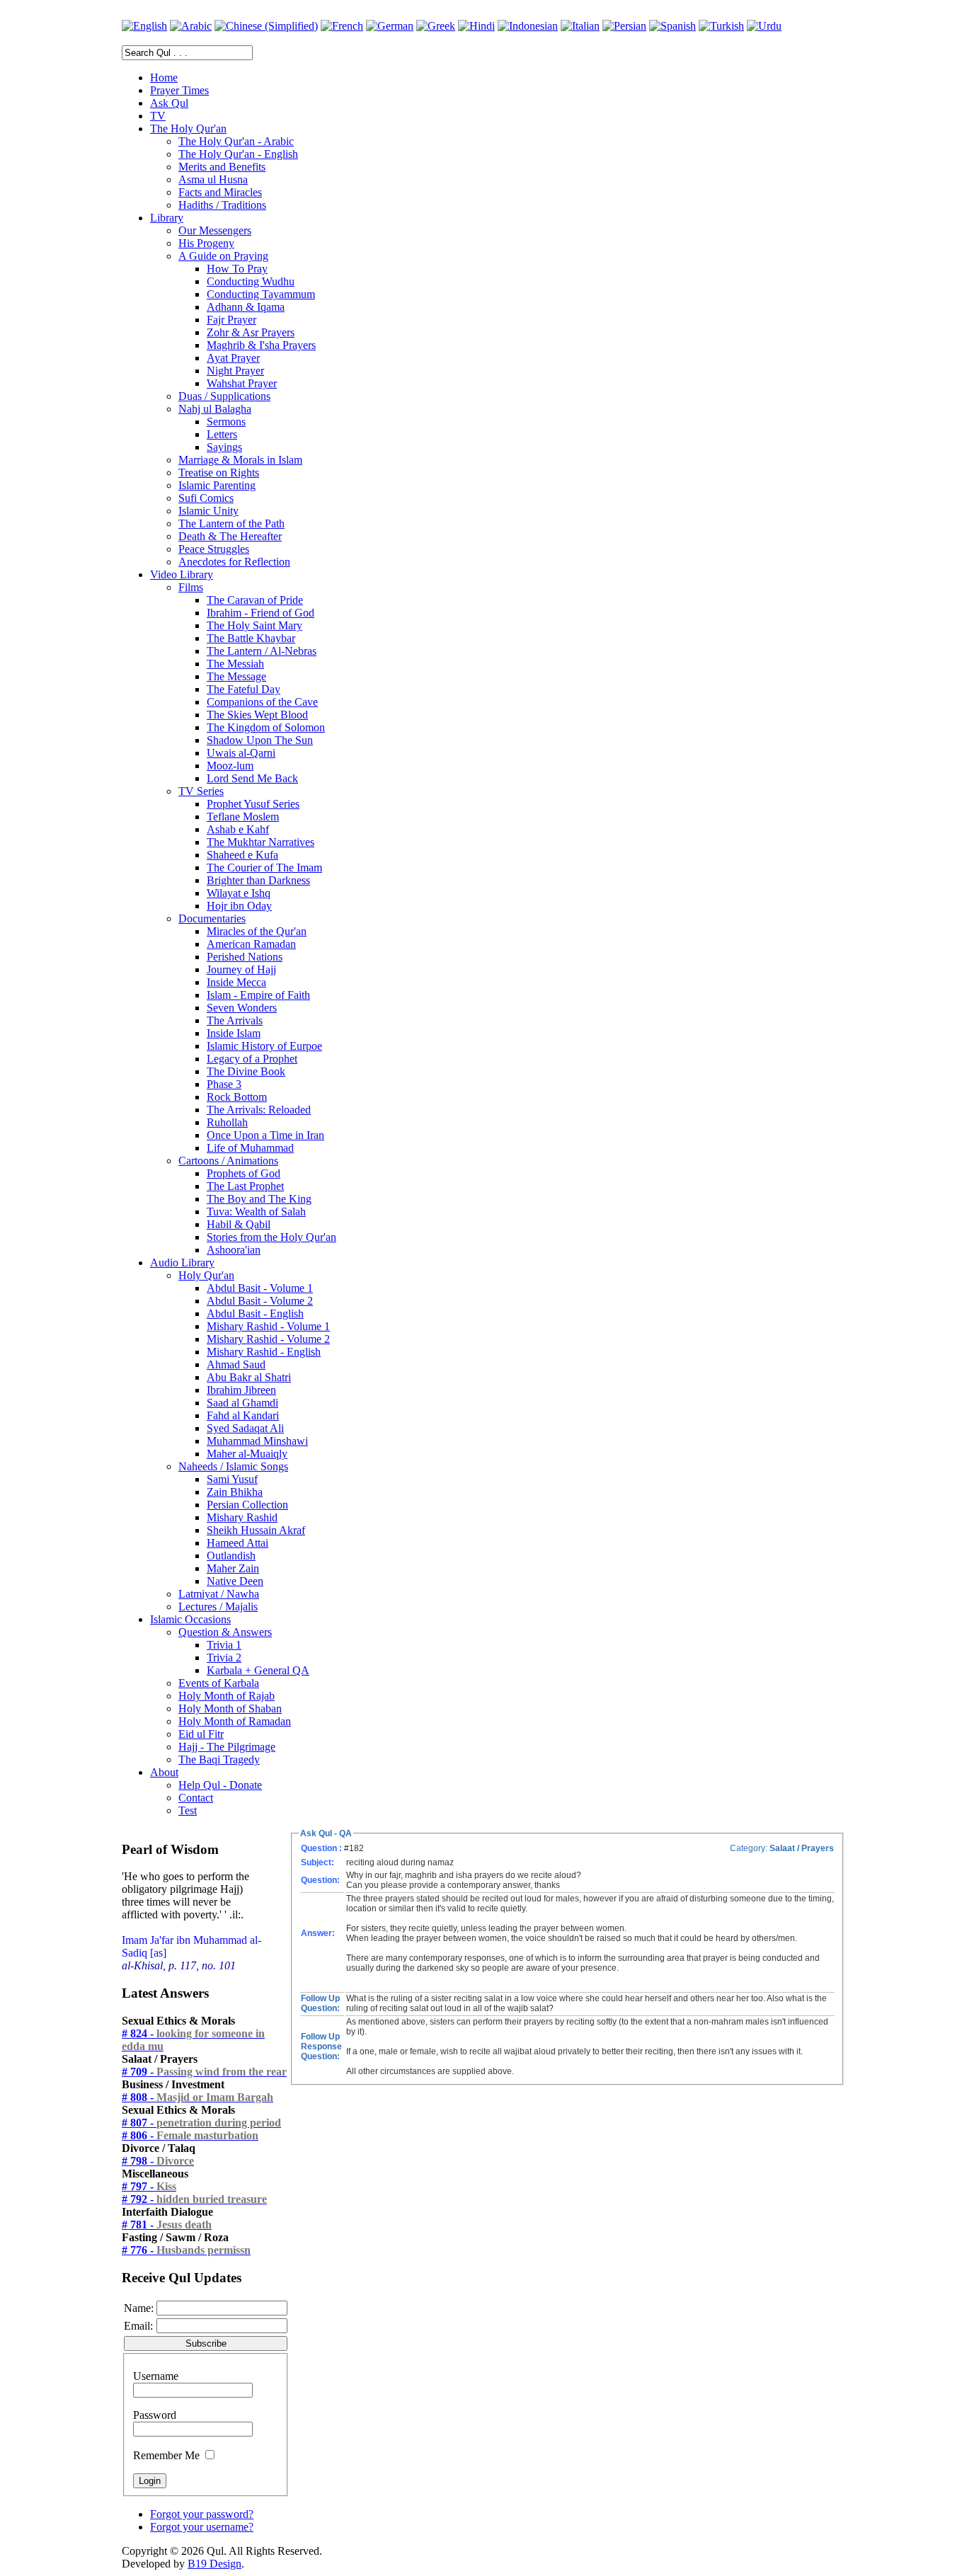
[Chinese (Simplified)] (266, 26)
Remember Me (166, 2455)
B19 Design (214, 2564)
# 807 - (201, 2123)
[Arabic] (191, 26)
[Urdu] (764, 26)
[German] (390, 26)
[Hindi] (476, 26)
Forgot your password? (202, 2514)
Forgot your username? (202, 2527)
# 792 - (194, 2199)
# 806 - (190, 2135)
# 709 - (204, 2072)
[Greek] (436, 26)
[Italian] (580, 26)
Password (155, 2415)
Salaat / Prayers (802, 1848)
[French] (342, 26)
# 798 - (158, 2161)
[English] (144, 26)
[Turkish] (721, 26)
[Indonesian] (528, 26)
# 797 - (149, 2186)
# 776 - (186, 2250)
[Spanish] (673, 26)
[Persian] (624, 26)
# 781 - (167, 2225)
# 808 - (198, 2097)
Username (156, 2376)
